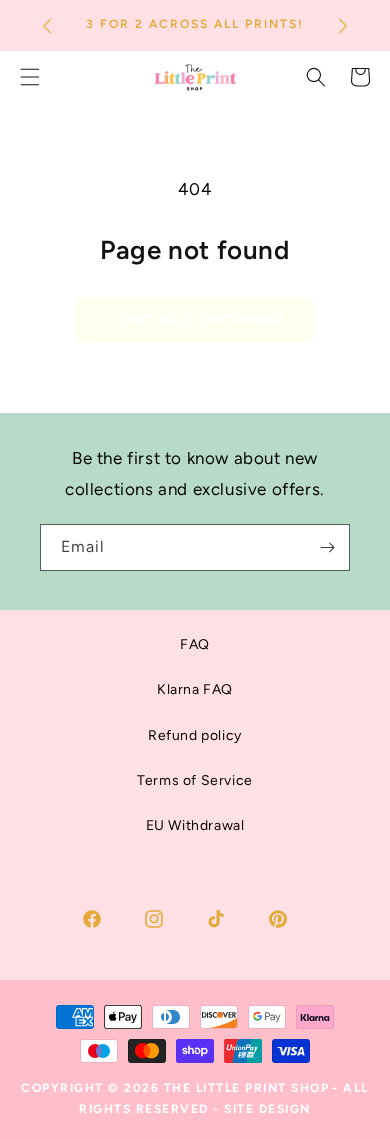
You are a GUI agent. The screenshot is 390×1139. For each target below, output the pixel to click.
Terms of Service (195, 780)
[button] (316, 77)
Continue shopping (195, 320)
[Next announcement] (343, 26)
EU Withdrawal (195, 825)
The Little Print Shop (247, 1088)
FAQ (195, 644)
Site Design (267, 1109)
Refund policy (195, 735)
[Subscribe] (327, 547)
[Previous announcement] (47, 26)
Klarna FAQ (195, 689)
